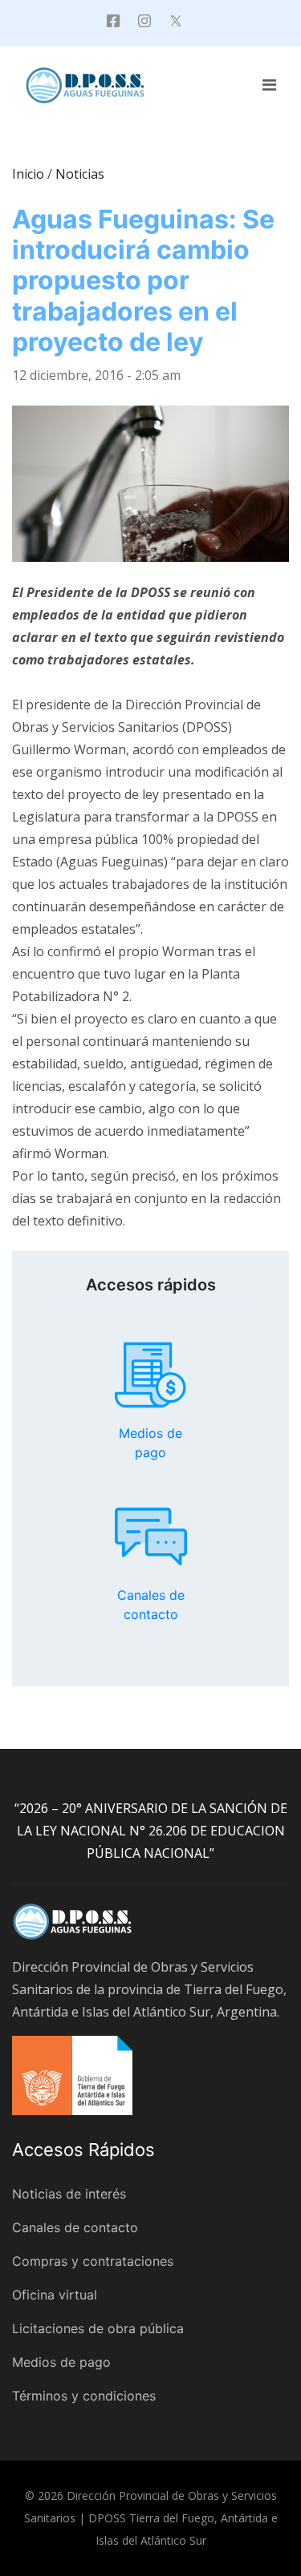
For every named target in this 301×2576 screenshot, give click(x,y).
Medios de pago (151, 1375)
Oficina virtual (55, 2295)
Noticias (80, 174)
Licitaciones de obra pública (98, 2328)
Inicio (28, 174)
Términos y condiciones (84, 2396)
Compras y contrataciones (93, 2261)
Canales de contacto (151, 1536)
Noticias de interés (69, 2194)
